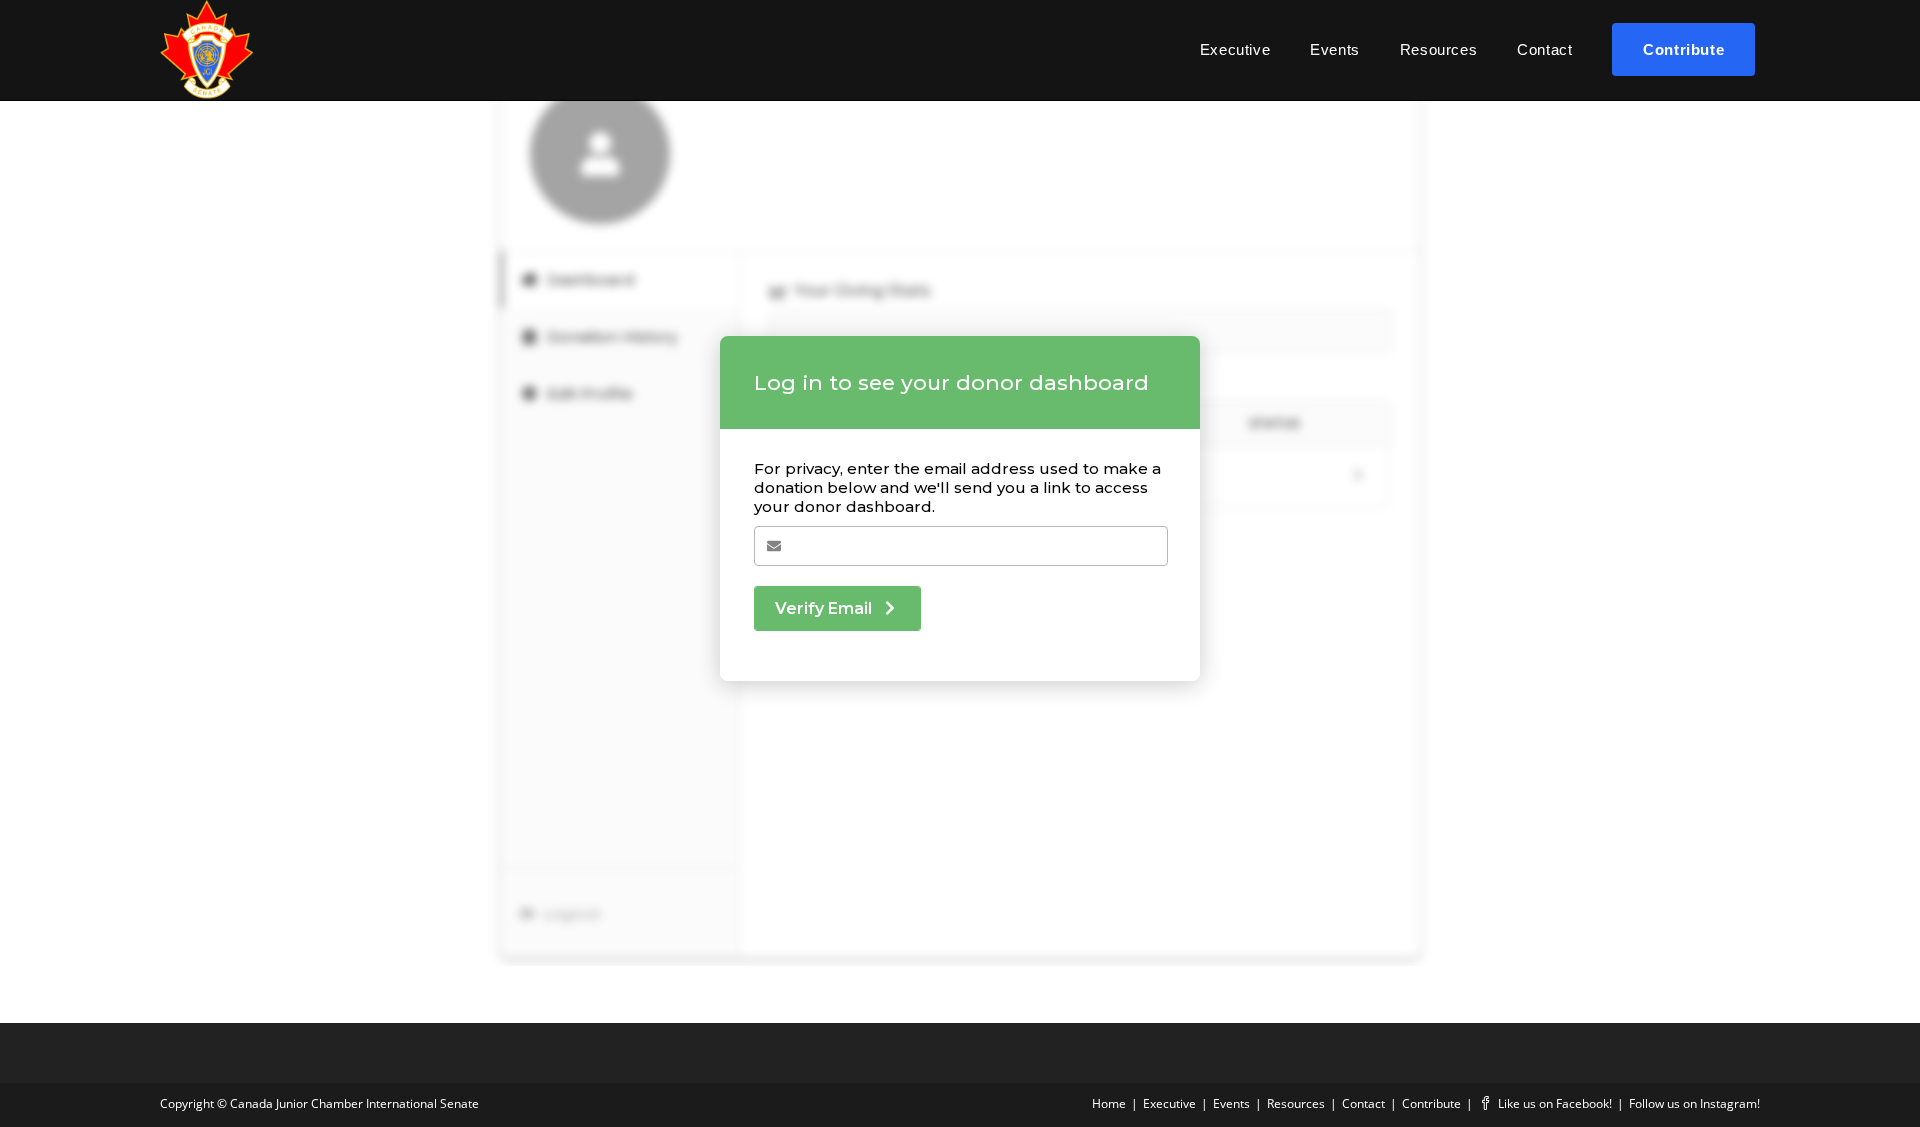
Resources (1296, 1103)
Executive (1169, 1103)
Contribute (1431, 1103)
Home (1109, 1103)
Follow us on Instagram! (1694, 1103)
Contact (1363, 1103)
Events (1231, 1103)
